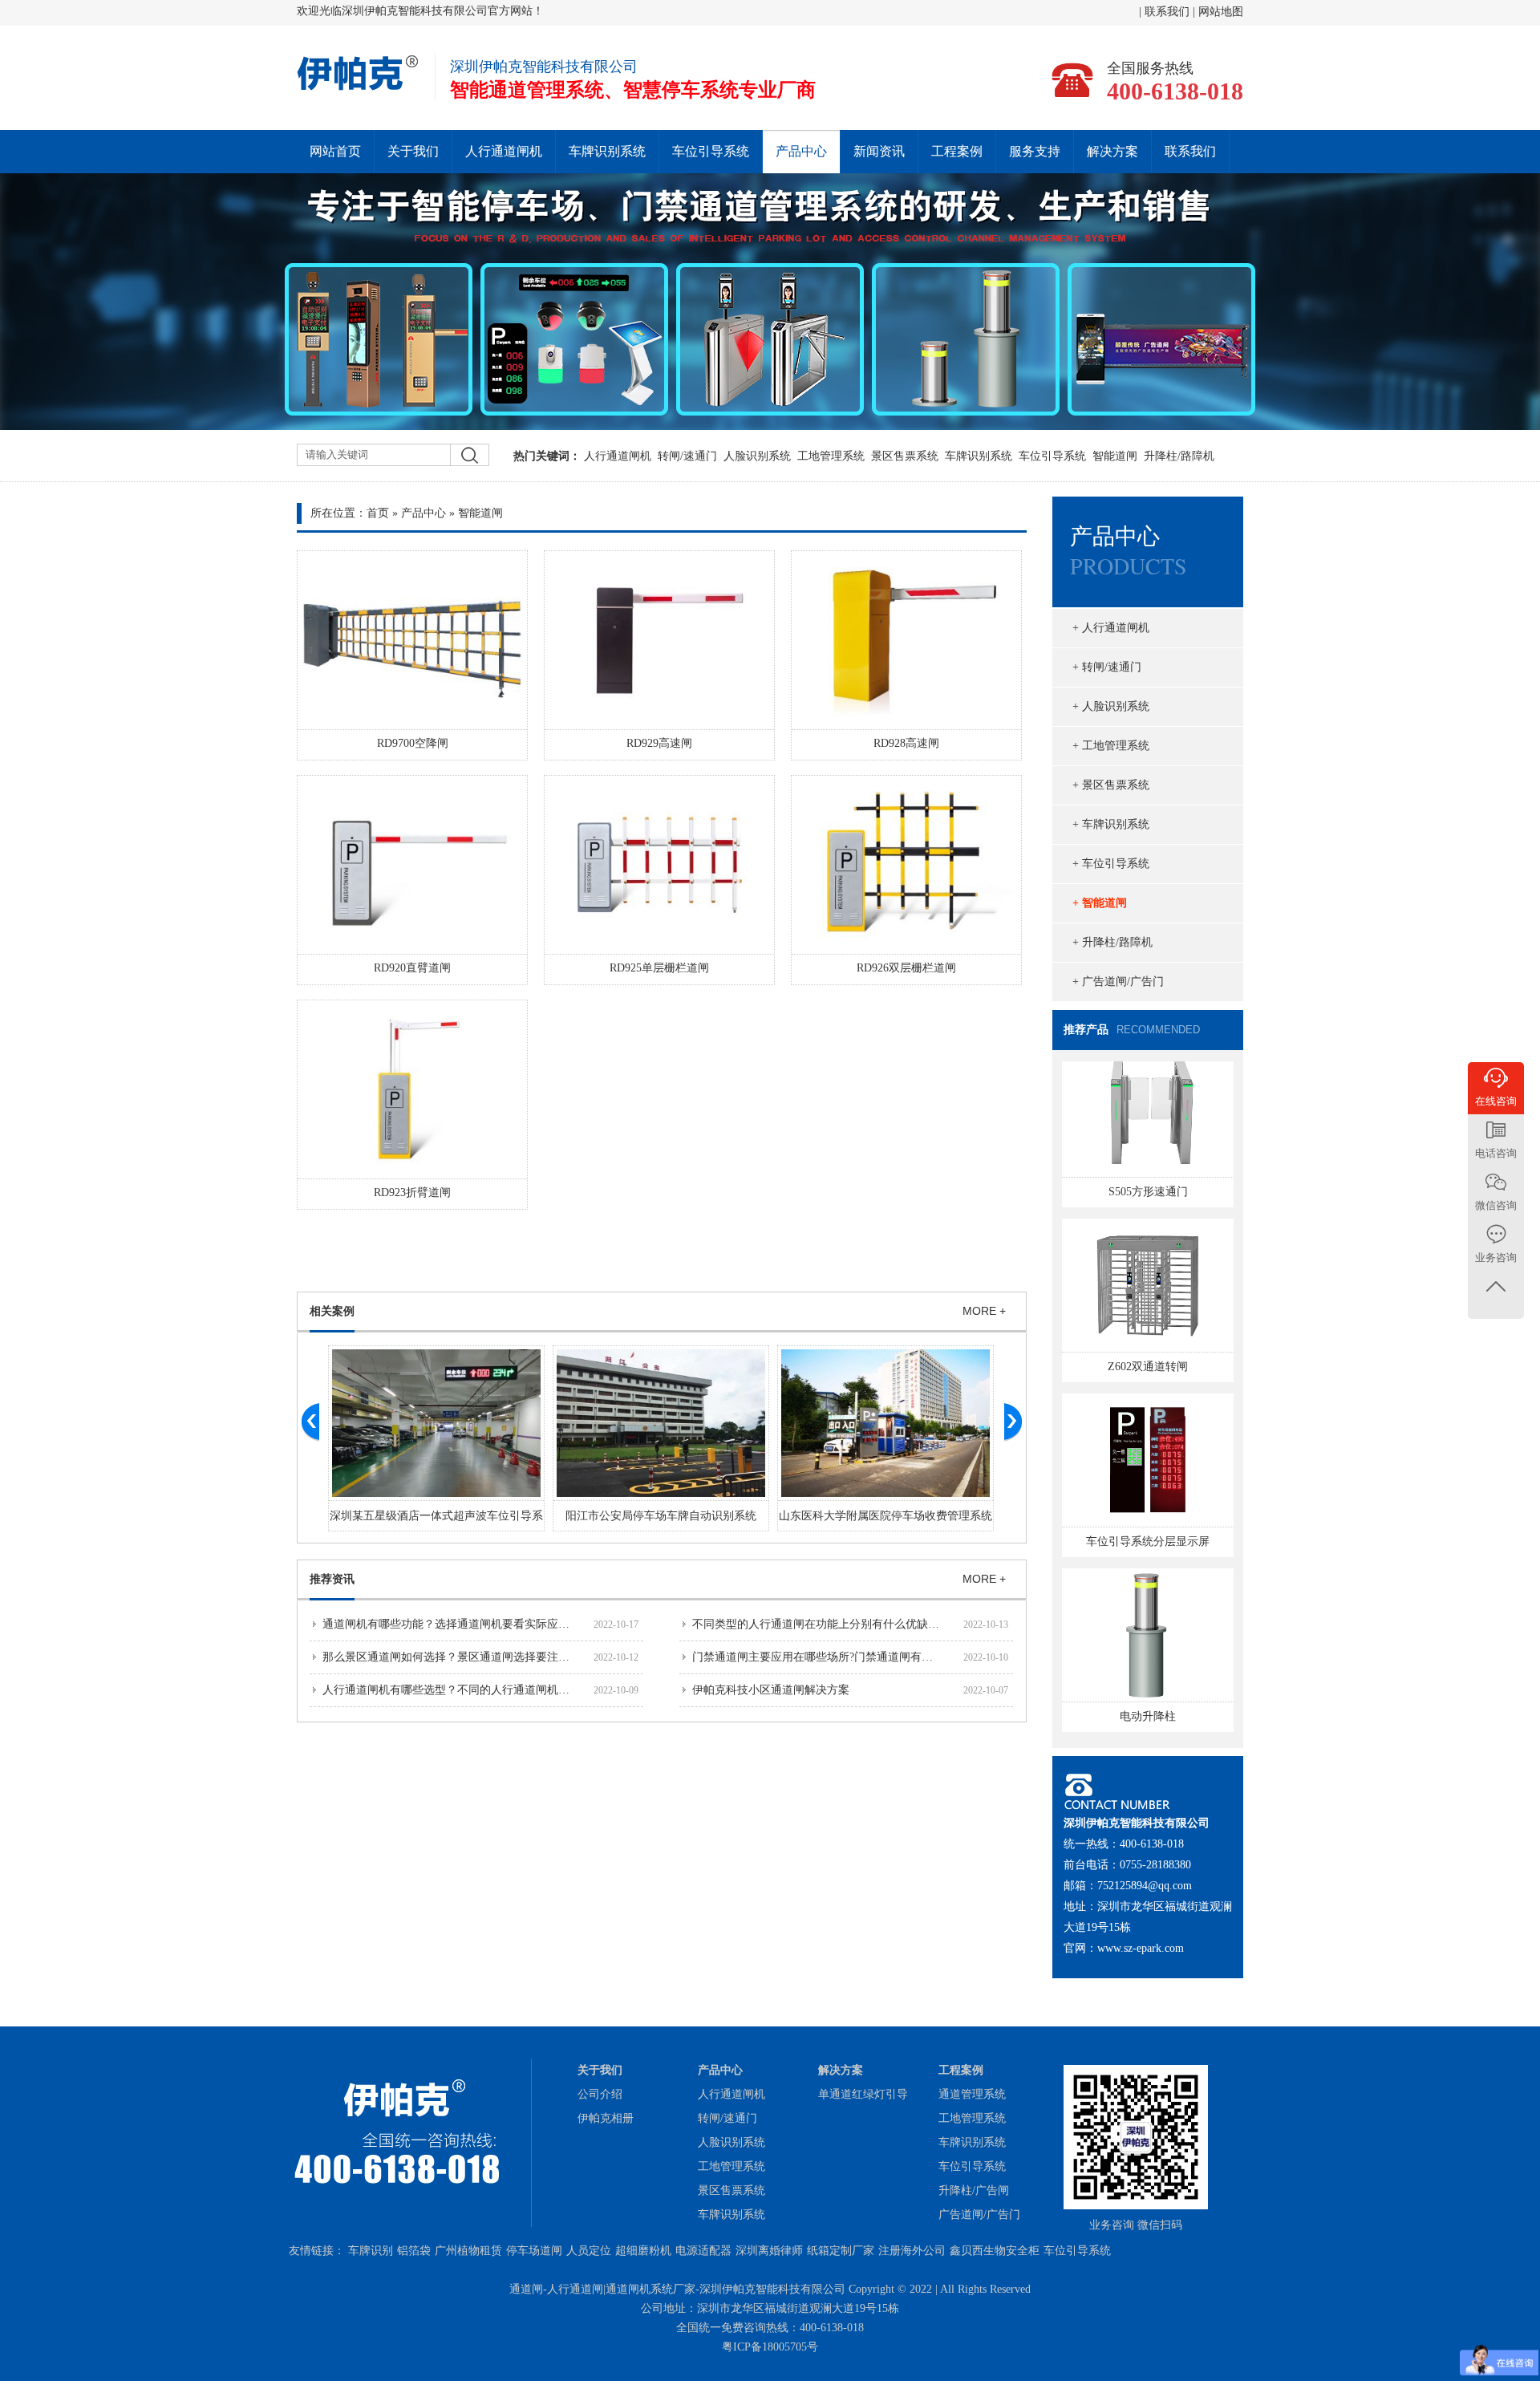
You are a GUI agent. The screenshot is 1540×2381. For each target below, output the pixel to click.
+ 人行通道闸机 (1111, 628)
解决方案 (1112, 151)
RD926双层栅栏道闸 (906, 968)
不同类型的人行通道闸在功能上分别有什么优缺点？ (821, 1624)
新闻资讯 (879, 151)
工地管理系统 (831, 456)
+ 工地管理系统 (1111, 746)
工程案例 (957, 151)
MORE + (984, 1311)
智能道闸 (1115, 456)
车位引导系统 (711, 151)
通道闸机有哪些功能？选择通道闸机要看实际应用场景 (457, 1624)
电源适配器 (703, 2251)
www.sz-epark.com (1141, 1948)
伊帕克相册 (606, 2118)
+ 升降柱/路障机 (1112, 942)
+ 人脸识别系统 (1111, 706)
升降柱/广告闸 (974, 2190)
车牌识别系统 (607, 151)
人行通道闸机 (504, 151)
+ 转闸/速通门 (1107, 667)
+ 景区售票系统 (1111, 785)
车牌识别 (371, 2251)
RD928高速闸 (906, 743)
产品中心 (801, 151)
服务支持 (1035, 151)
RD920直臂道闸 (412, 968)
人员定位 (589, 2251)
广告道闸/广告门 (979, 2215)
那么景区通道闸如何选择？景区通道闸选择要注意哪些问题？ (474, 1657)
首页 (378, 513)
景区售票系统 (905, 456)
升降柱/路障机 (1179, 456)
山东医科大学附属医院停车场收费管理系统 (885, 1516)
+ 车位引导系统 (1111, 864)
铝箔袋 (414, 2251)
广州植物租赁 (468, 2251)
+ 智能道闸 (1100, 903)
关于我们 (413, 151)
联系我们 (1169, 12)
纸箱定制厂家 (841, 2251)
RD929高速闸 (659, 743)
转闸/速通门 (687, 456)
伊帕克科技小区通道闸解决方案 (771, 1690)
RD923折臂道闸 (412, 1193)
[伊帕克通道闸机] (359, 88)
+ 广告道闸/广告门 (1118, 982)
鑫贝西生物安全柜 (995, 2251)
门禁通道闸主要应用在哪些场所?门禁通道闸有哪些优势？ (835, 1657)
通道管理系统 (972, 2094)
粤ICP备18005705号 (770, 2347)
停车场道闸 (534, 2251)
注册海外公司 (912, 2251)
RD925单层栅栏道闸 (659, 968)
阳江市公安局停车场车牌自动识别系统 (661, 1516)
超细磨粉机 (643, 2251)
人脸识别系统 (757, 456)
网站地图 (1221, 12)
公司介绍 (600, 2094)
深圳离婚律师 (769, 2251)
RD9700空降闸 (413, 743)
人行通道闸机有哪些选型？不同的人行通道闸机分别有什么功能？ (485, 1690)
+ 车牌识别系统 (1111, 824)
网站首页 (335, 151)
